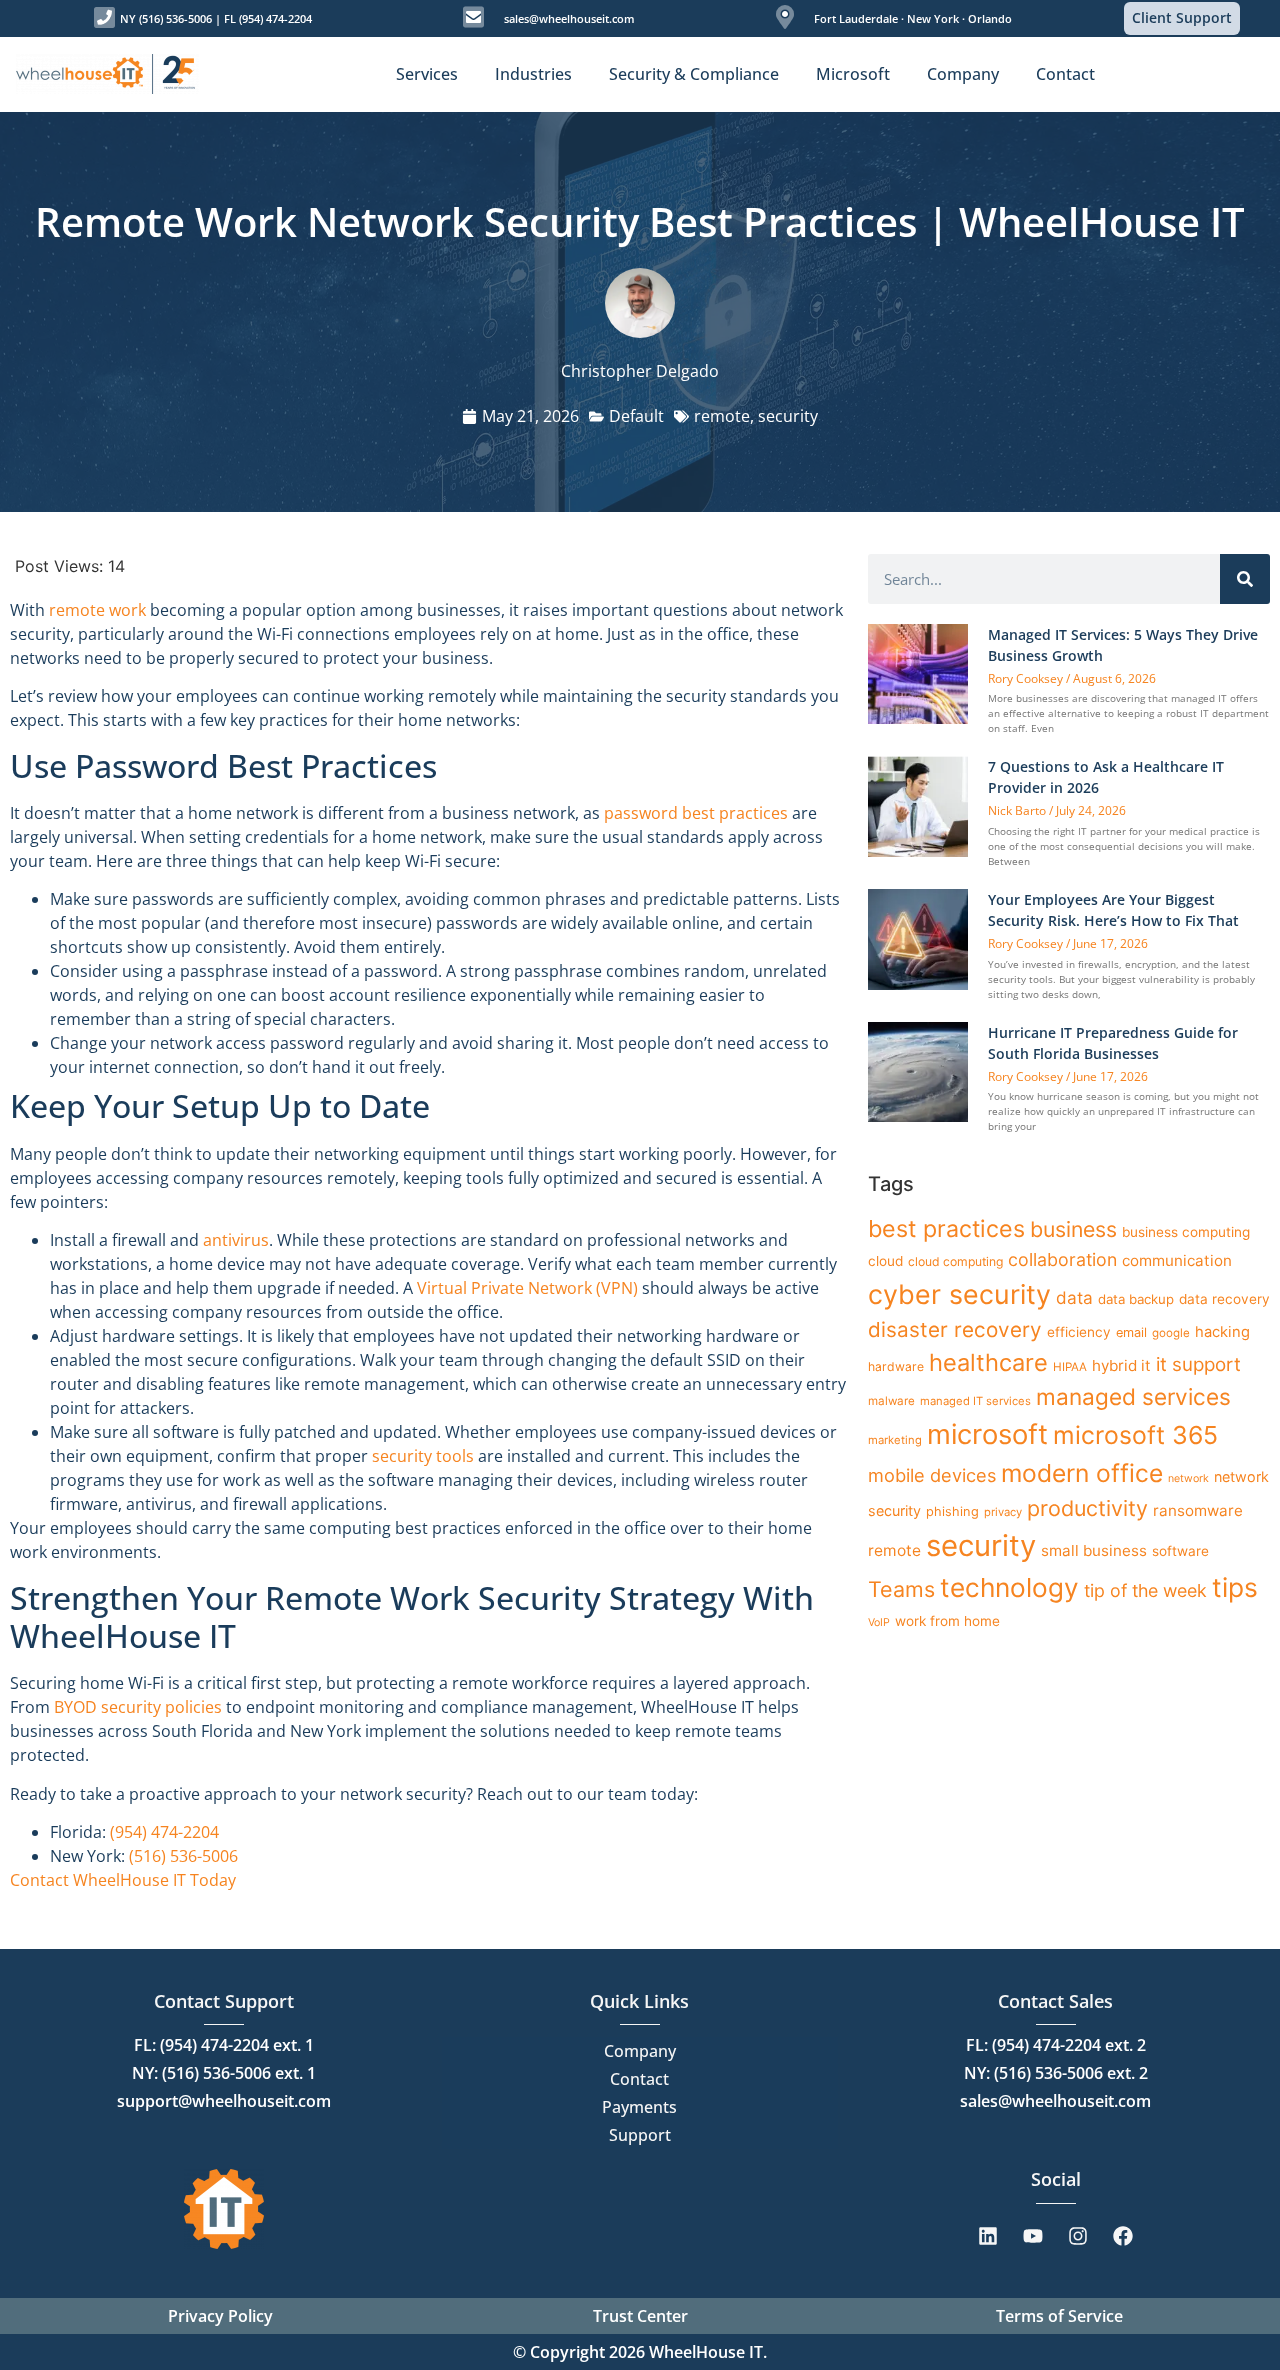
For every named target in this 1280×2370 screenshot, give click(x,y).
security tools (423, 1456)
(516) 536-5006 (183, 1856)
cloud (885, 1261)
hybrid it (1121, 1365)
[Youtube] (1033, 2236)
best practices (946, 1228)
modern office (1082, 1473)
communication (1177, 1260)
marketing (895, 1440)
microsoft (987, 1434)
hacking (1222, 1332)
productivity (1087, 1508)
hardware (896, 1366)
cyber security (959, 1294)
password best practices (696, 813)
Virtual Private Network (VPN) (527, 1288)
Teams (901, 1589)
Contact (639, 2079)
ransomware (1198, 1510)
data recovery (1224, 1299)
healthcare (988, 1362)
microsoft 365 (1135, 1435)
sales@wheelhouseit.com (569, 18)
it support (1198, 1364)
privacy (1003, 1512)
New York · (934, 18)
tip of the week (1145, 1590)
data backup (1136, 1299)
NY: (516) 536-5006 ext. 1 (224, 2073)
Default (636, 416)
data (1074, 1297)
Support (640, 2135)
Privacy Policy (220, 2316)
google (1171, 1333)
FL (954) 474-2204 (268, 18)
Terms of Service (1059, 2316)
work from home (947, 1621)
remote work (97, 610)
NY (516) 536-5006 (166, 18)
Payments (639, 2107)
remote (722, 416)
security (788, 416)
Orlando (988, 18)
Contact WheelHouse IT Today (123, 1880)
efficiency (1079, 1332)
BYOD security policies (138, 1707)
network (1188, 1478)
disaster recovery (955, 1329)
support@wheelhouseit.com (224, 2101)
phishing (952, 1511)
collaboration (1062, 1259)
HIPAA (1070, 1367)
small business (1094, 1550)
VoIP (879, 1622)
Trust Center (640, 2316)
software (1180, 1551)
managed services (1133, 1396)
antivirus (236, 1240)
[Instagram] (1078, 2236)
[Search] (1245, 579)
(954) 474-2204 (164, 1832)
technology (1009, 1587)
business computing (1186, 1232)
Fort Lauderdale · (859, 18)
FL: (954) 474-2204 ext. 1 (224, 2045)
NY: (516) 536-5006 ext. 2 (1056, 2073)
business (1073, 1229)
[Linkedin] (988, 2236)
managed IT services (975, 1401)
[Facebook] (1123, 2236)
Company (640, 2051)
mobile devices (932, 1475)
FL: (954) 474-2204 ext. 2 (1056, 2045)
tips (1235, 1587)
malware (891, 1401)
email (1131, 1332)
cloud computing (955, 1261)
